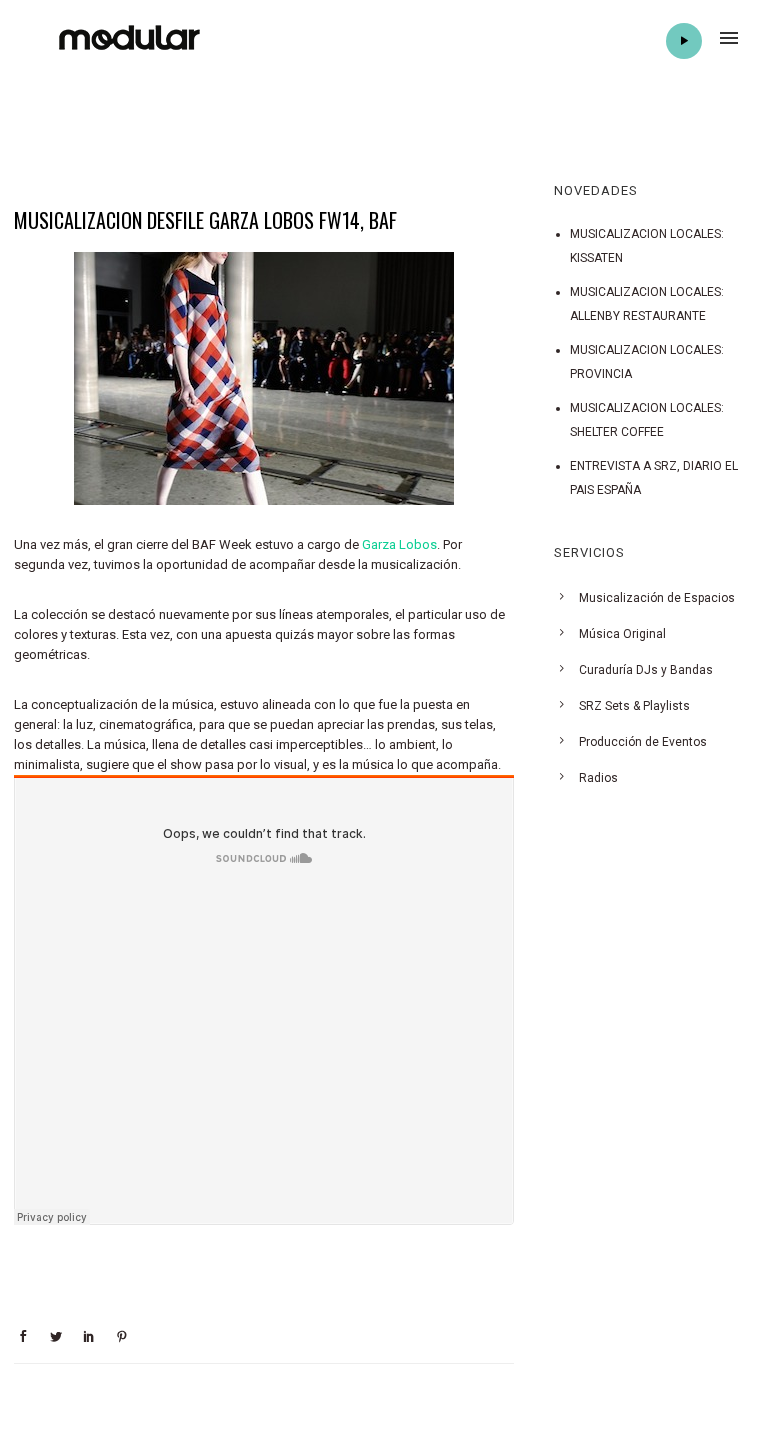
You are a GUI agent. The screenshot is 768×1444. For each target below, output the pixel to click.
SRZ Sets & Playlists (634, 706)
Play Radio (684, 41)
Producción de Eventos (643, 742)
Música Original (622, 634)
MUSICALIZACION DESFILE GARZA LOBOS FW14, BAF (205, 220)
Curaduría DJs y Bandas (646, 670)
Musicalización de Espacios (657, 598)
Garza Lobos (399, 544)
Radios (598, 778)
